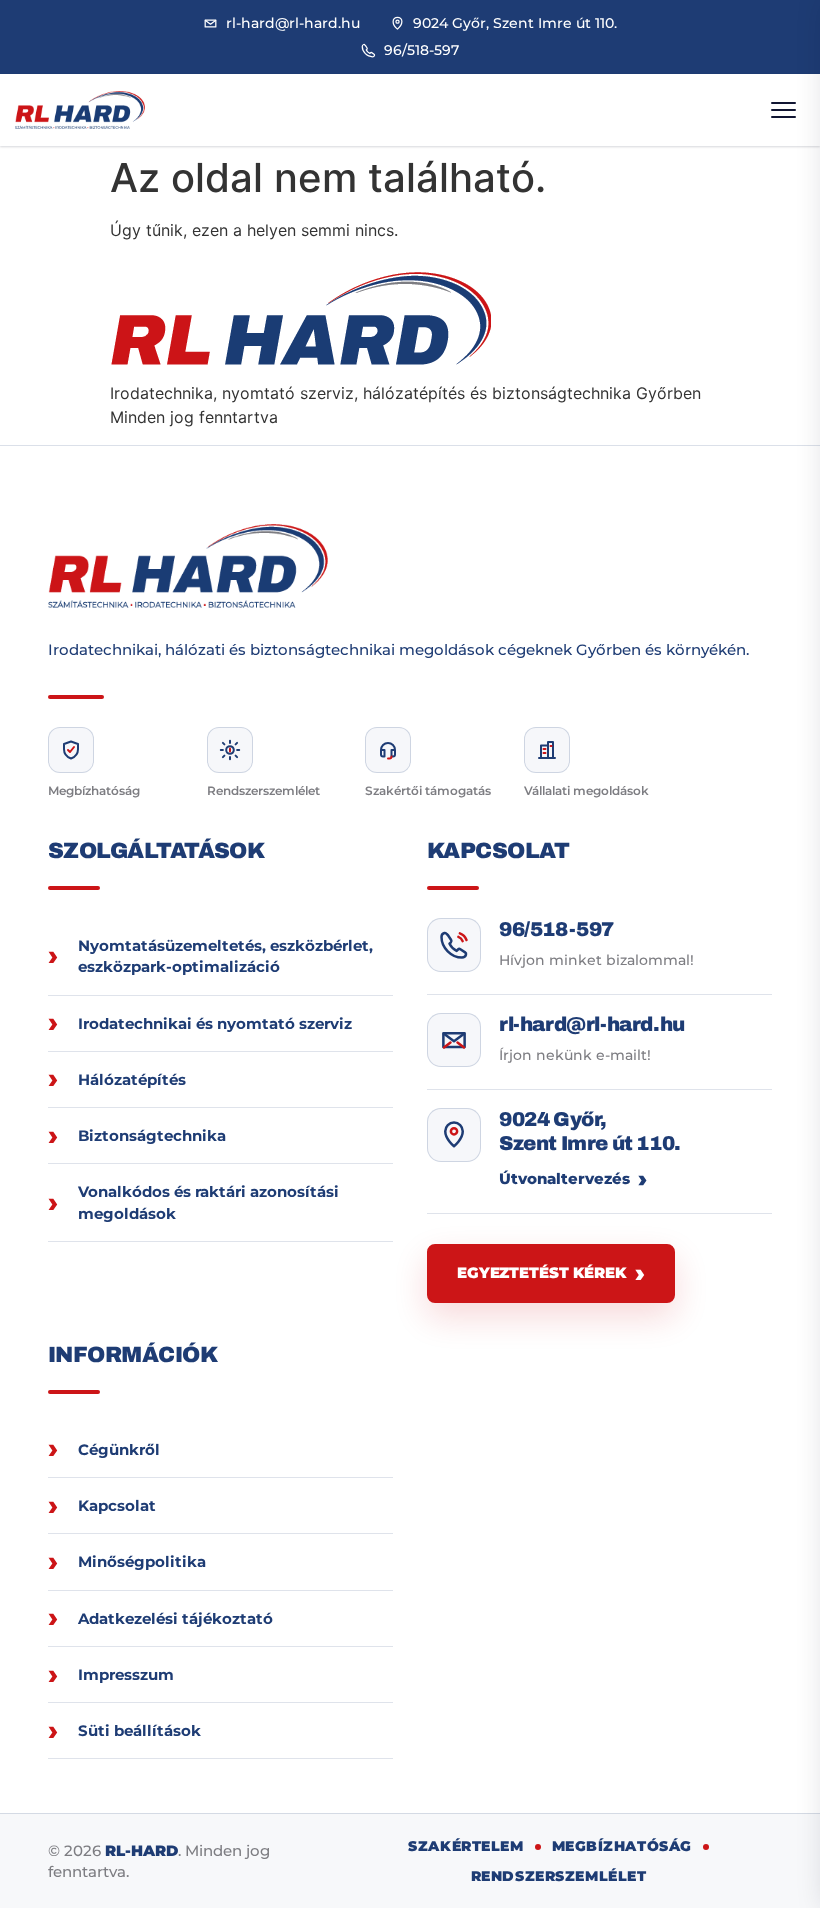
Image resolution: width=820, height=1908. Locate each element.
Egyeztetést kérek (541, 1272)
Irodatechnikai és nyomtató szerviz (215, 1023)
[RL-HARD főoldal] (80, 110)
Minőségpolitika (142, 1561)
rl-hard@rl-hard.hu (592, 1024)
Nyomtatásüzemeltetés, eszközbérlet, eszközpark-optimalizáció (225, 956)
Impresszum (126, 1674)
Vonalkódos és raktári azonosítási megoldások (208, 1202)
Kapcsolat (117, 1505)
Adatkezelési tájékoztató (175, 1618)
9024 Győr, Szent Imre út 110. (590, 1131)
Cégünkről (119, 1449)
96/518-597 (556, 929)
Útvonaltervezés (564, 1178)
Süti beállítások (139, 1730)
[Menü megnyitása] (783, 110)
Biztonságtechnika (152, 1135)
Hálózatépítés (132, 1079)
